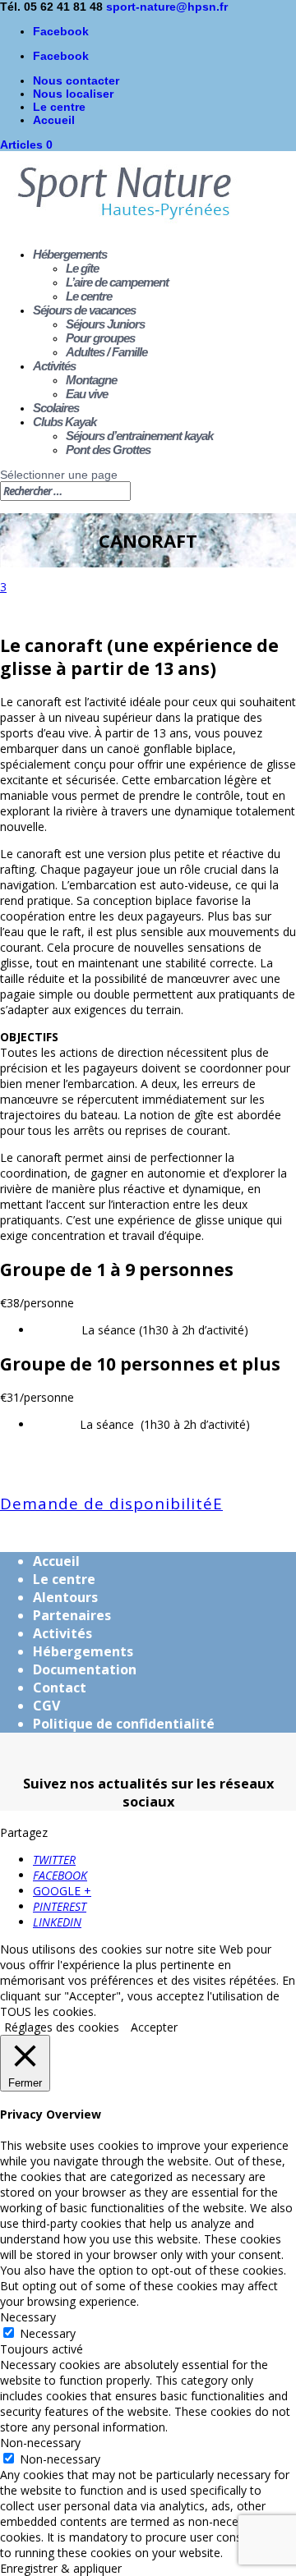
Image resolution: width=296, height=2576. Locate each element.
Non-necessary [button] (40, 2443)
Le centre (59, 107)
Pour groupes (100, 338)
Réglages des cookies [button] (62, 2027)
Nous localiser (73, 94)
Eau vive (87, 394)
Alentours (65, 1597)
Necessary (48, 2333)
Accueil (54, 120)
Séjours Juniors (105, 324)
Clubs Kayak (65, 422)
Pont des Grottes (108, 450)
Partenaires (72, 1615)
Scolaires (56, 408)
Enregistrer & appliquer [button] (61, 2568)
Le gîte (82, 268)
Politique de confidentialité (124, 1724)
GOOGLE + (62, 1891)
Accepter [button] (154, 2027)
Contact (60, 1687)
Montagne (91, 380)
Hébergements (70, 254)
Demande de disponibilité (106, 1504)
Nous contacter (76, 80)
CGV (46, 1706)
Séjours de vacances (84, 310)
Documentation (85, 1669)
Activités (54, 366)
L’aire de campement (117, 282)
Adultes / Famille (106, 352)
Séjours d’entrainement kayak (139, 436)
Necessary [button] (28, 2317)
